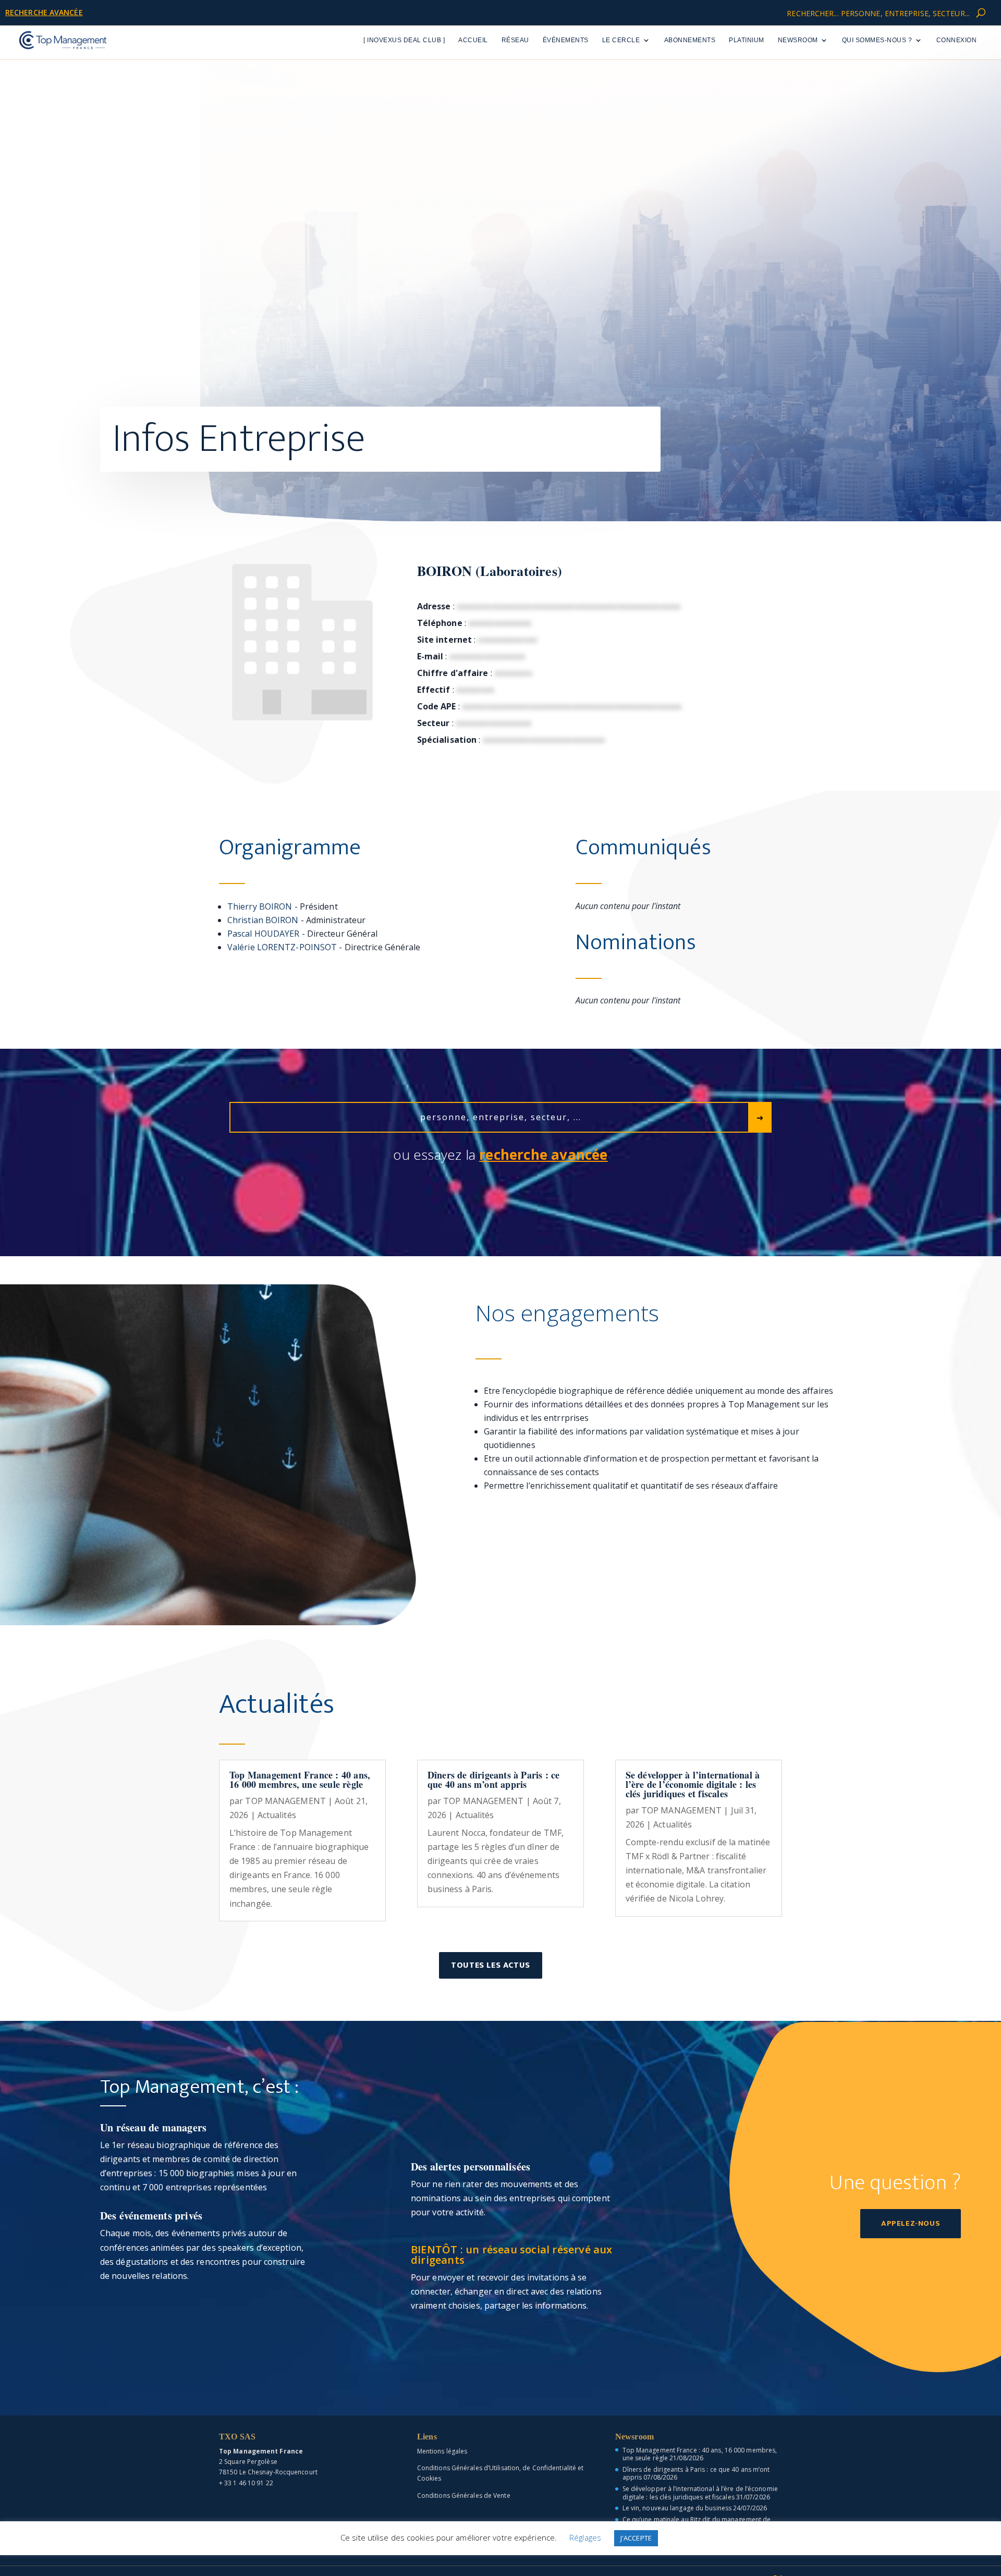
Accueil (473, 40)
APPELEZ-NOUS (911, 2223)
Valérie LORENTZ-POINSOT (282, 947)
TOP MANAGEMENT (285, 1801)
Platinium (747, 40)
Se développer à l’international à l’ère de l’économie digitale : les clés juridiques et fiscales (693, 1784)
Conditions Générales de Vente (464, 2495)
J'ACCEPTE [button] (636, 2538)
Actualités (277, 1815)
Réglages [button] (585, 2537)
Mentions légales (442, 2451)
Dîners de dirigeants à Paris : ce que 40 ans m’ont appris (494, 1780)
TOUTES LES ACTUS (491, 1965)
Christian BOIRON (263, 920)
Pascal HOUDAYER (264, 934)
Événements (566, 40)
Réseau (515, 40)
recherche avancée (44, 12)
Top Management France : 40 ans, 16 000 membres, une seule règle (300, 1780)
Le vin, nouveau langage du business (677, 2508)
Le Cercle (621, 40)
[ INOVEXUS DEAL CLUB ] (404, 40)
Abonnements (690, 40)
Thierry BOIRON (260, 906)
